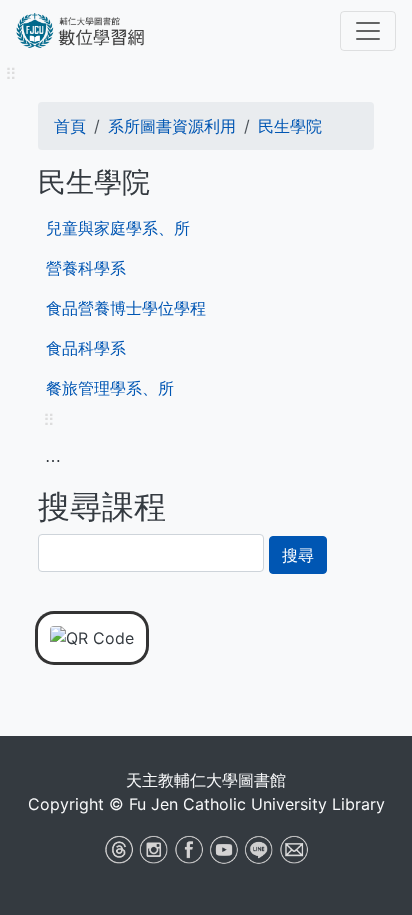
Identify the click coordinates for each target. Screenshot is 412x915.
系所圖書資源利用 (172, 126)
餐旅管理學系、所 (110, 388)
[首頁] (101, 31)
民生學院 (290, 126)
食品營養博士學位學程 (126, 308)
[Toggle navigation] (368, 31)
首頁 (70, 126)
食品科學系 (86, 348)
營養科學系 (86, 268)
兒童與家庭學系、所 (118, 228)
